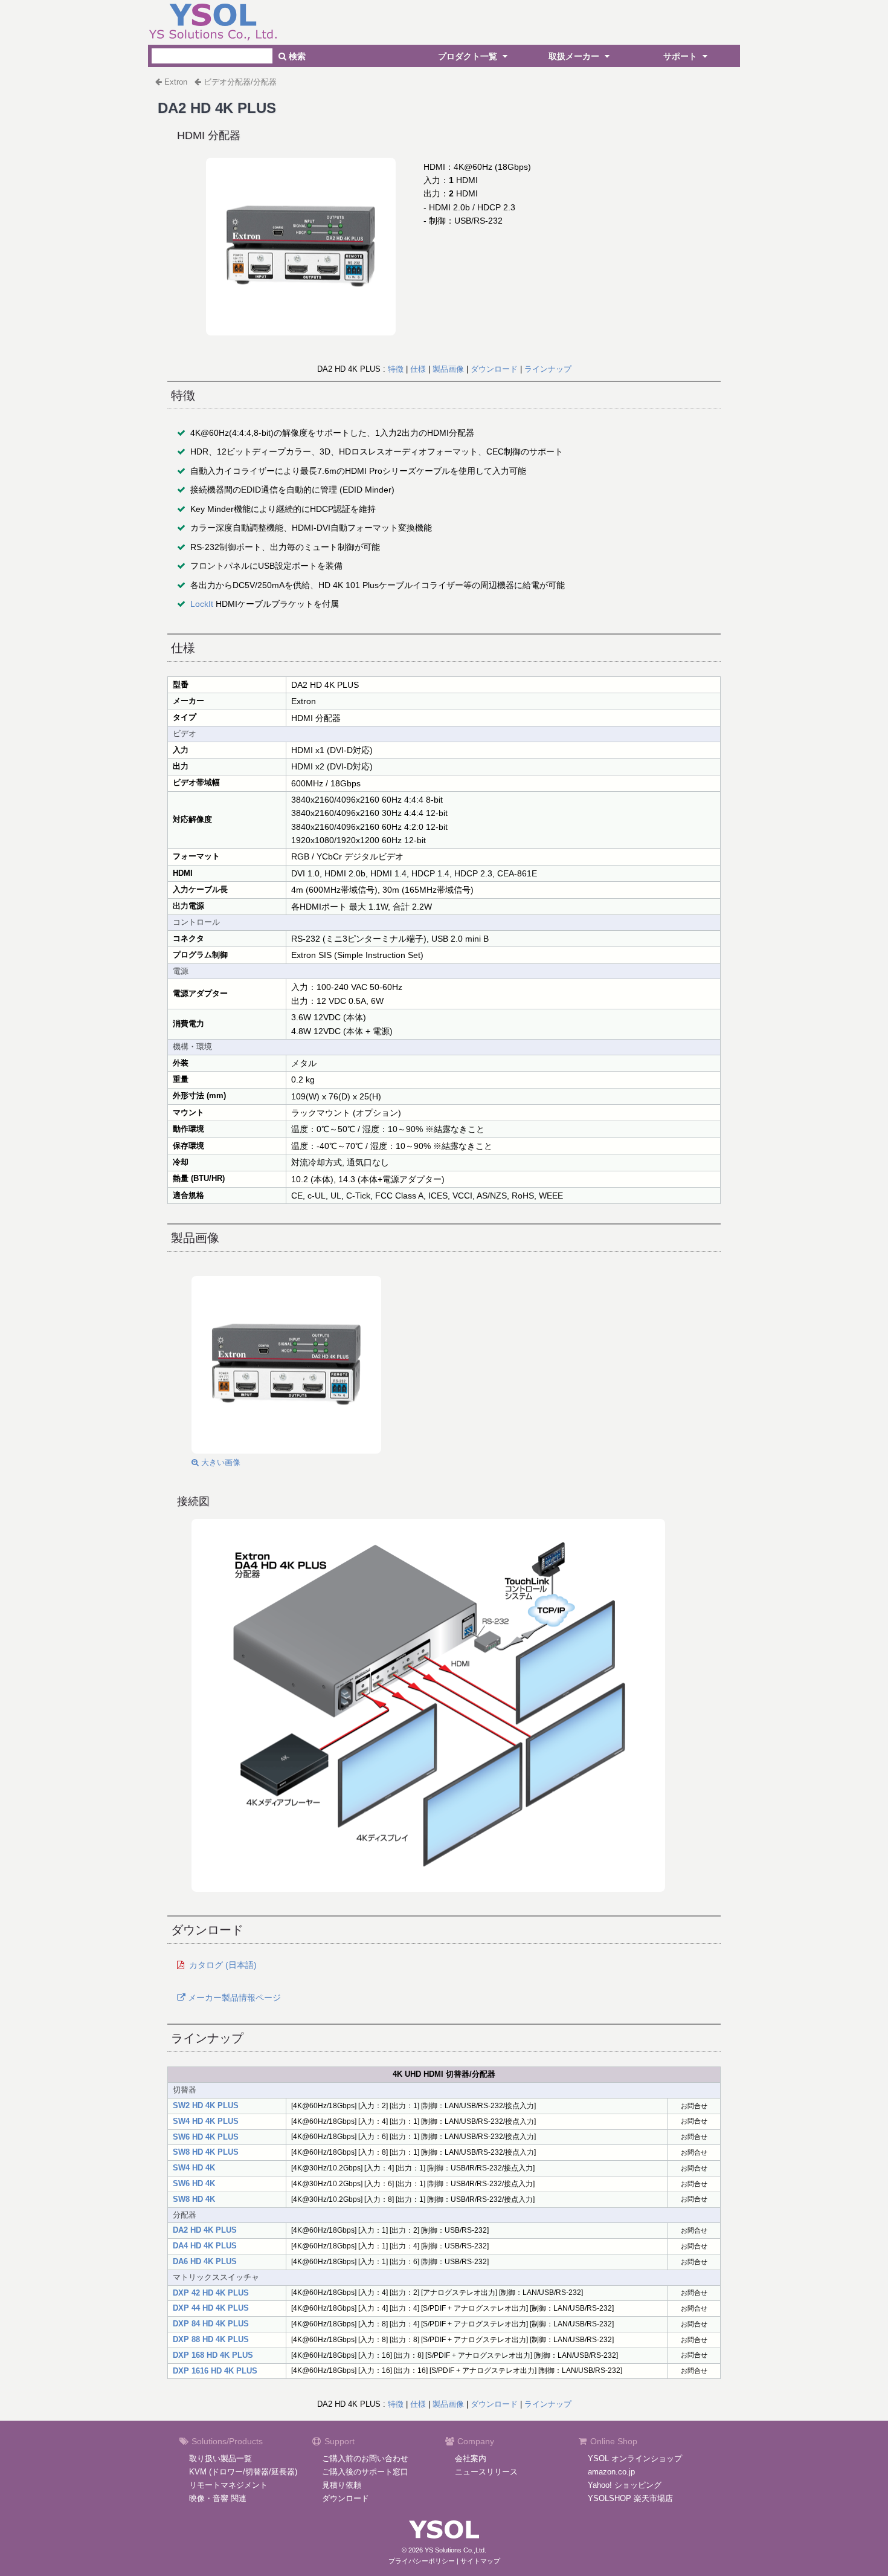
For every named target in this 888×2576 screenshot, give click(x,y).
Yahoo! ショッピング (625, 2485)
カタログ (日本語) (223, 1965)
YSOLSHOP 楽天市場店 (630, 2498)
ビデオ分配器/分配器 (240, 82)
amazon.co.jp (611, 2472)
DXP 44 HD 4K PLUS (211, 2308)
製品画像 (448, 369)
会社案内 (471, 2458)
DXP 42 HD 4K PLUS (211, 2293)
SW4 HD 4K (194, 2168)
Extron (176, 82)
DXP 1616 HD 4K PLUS (215, 2371)
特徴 (396, 369)
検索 (296, 56)
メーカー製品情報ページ (233, 1998)
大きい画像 (220, 1462)
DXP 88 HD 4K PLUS (211, 2339)
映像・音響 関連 (218, 2498)
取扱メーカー (575, 56)
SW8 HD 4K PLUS (206, 2152)
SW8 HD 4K (194, 2199)
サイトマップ (480, 2561)
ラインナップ (548, 369)
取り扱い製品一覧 (220, 2458)
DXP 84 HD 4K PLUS (211, 2324)
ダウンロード (494, 369)
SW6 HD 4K (194, 2183)
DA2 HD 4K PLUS (205, 2230)
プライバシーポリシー (422, 2561)
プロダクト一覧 (469, 56)
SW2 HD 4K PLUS (206, 2105)
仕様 (418, 369)
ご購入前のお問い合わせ (365, 2458)
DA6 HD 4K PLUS (205, 2261)
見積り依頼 (342, 2485)
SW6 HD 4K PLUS (206, 2137)
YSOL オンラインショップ (635, 2458)
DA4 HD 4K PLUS (205, 2246)
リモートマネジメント (228, 2485)
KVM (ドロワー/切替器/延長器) (243, 2472)
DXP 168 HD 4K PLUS (213, 2355)
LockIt (202, 604)
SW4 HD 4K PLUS (206, 2121)
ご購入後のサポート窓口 (365, 2472)
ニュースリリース (486, 2472)
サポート (681, 56)
